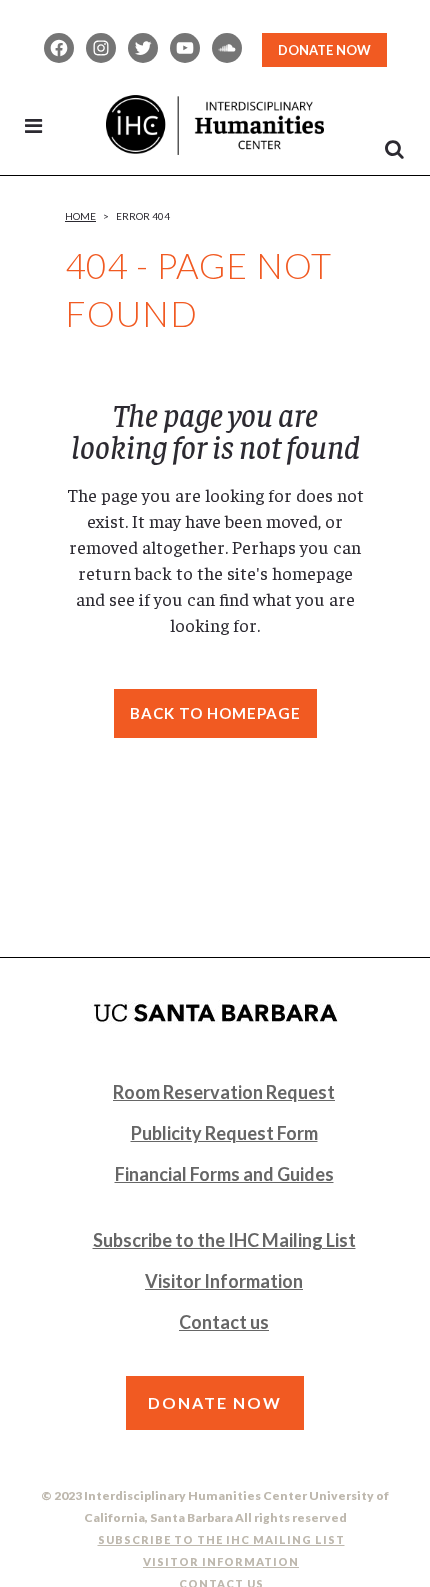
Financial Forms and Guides (224, 1174)
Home (80, 216)
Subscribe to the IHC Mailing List (224, 1240)
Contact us (224, 1322)
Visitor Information (224, 1281)
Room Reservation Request (224, 1092)
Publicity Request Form (224, 1133)
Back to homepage (215, 713)
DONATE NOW (324, 50)
